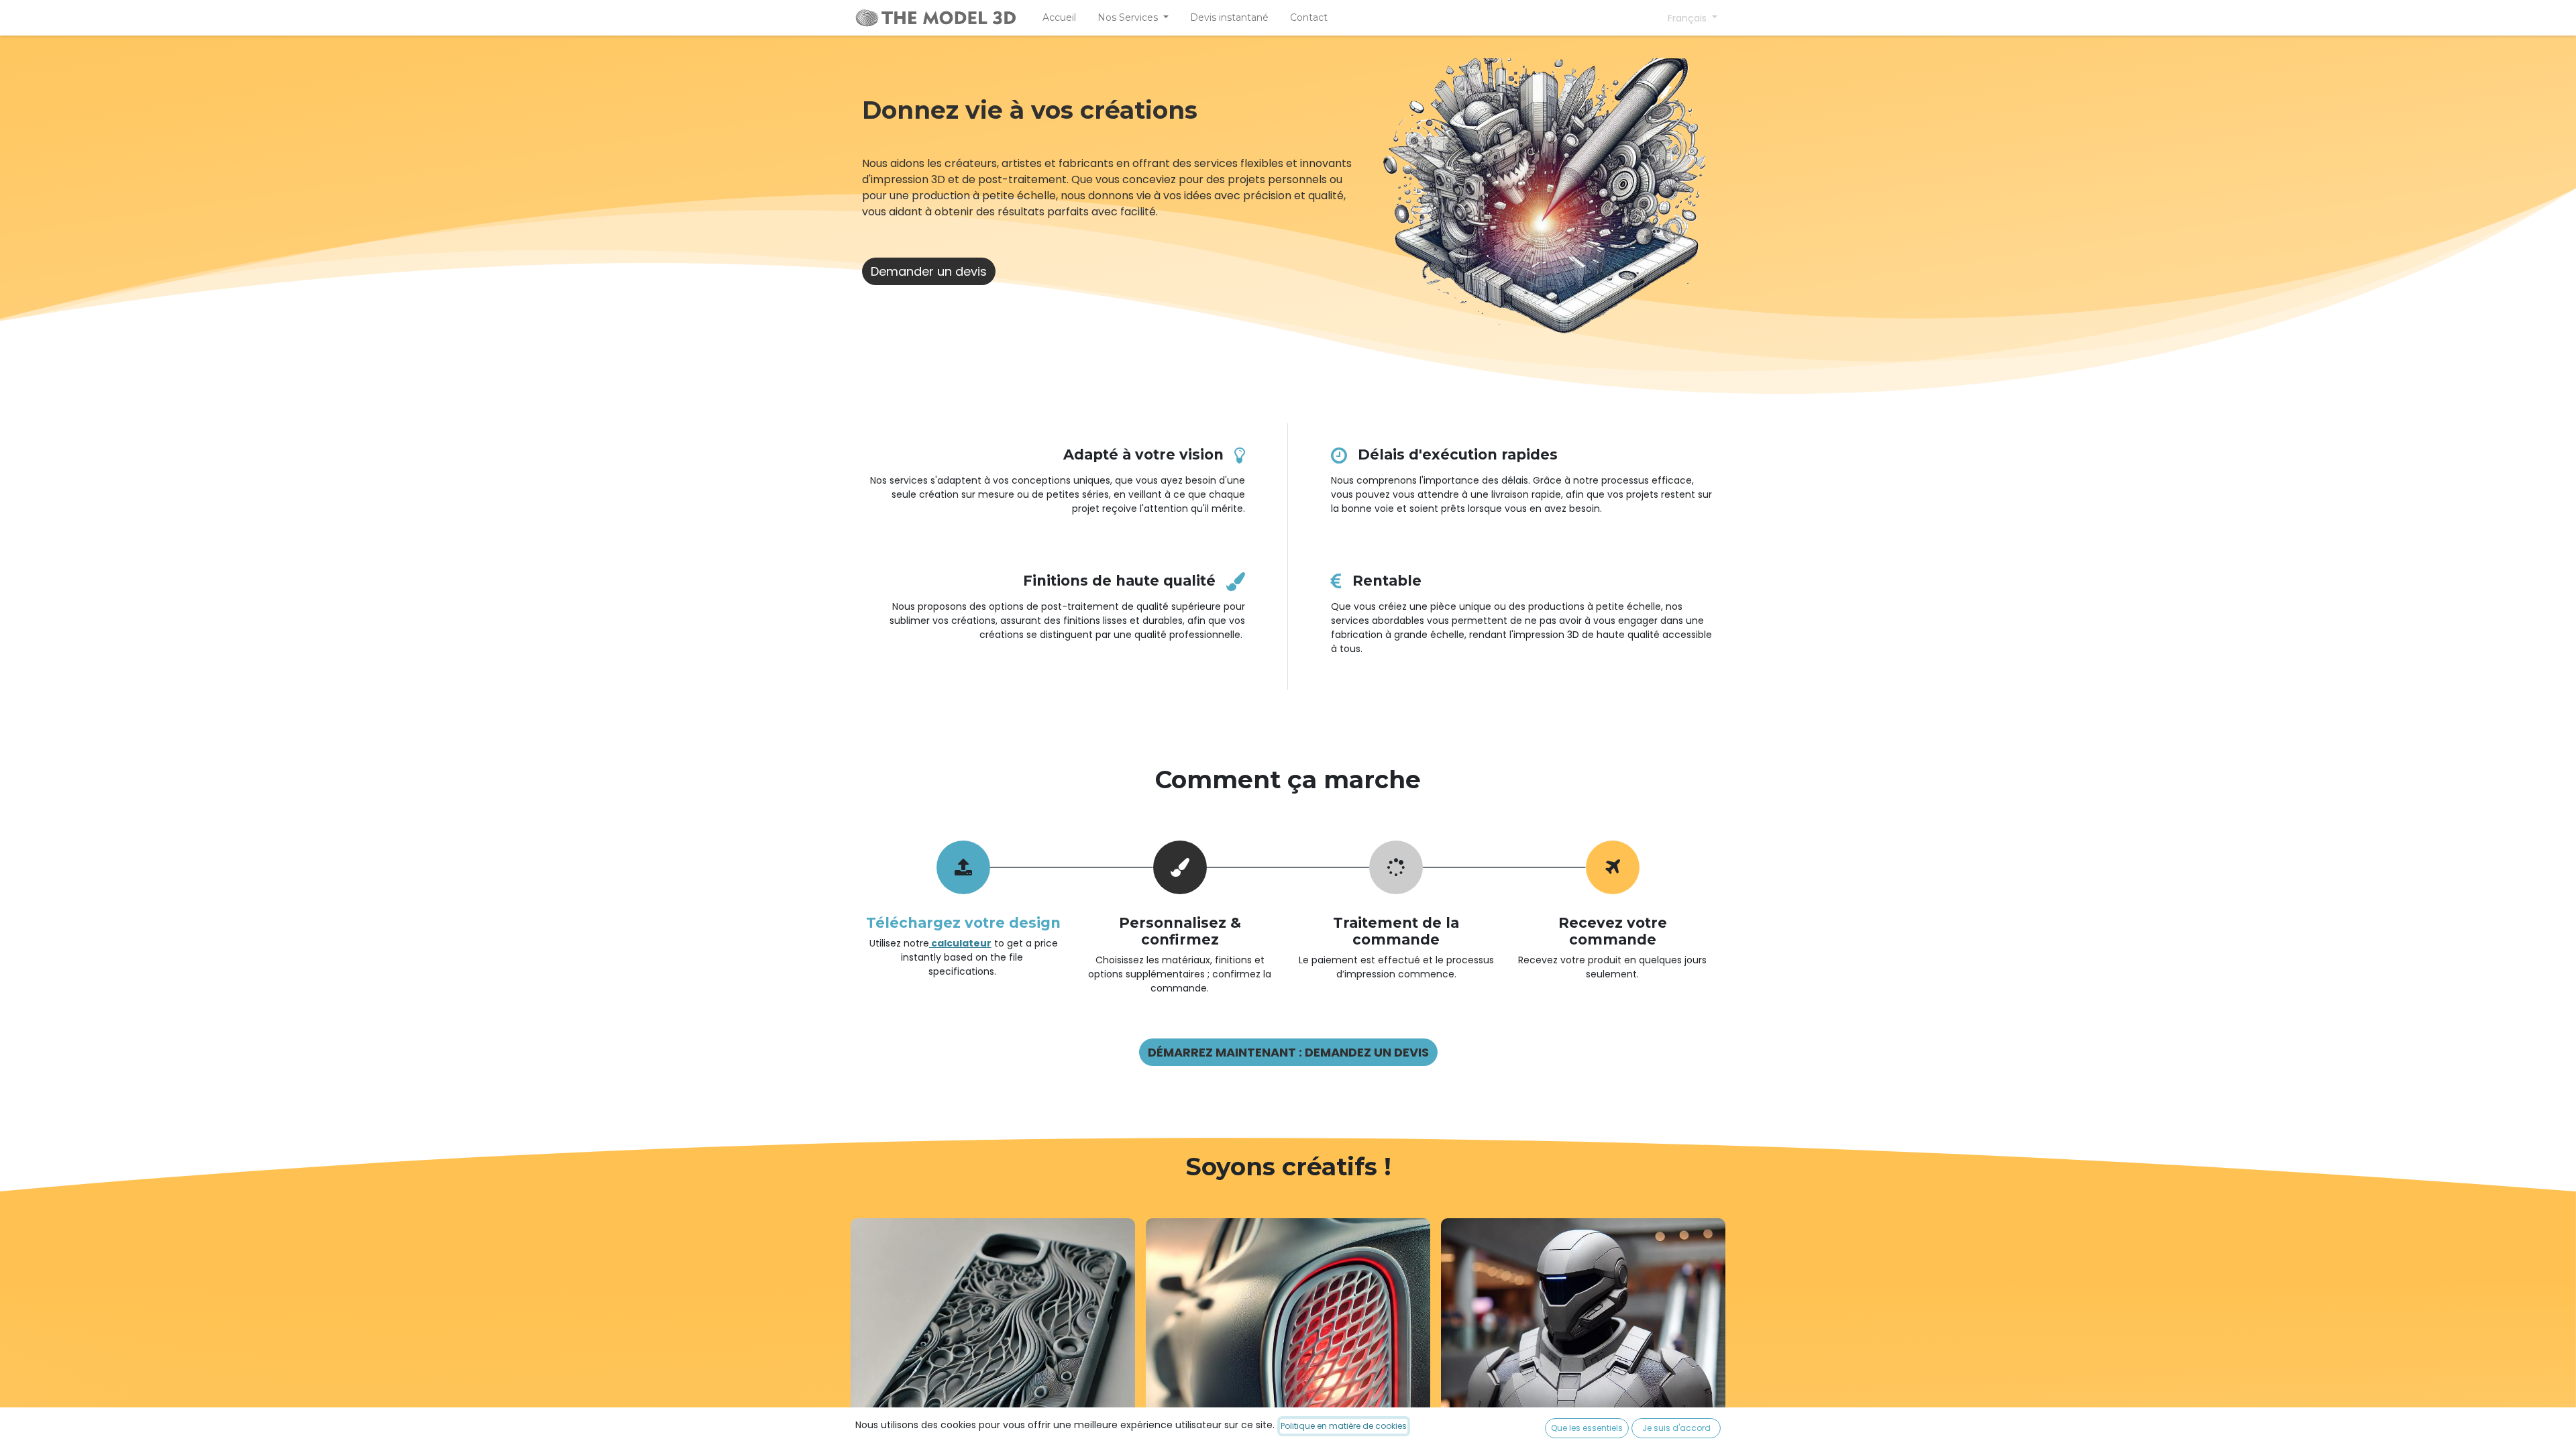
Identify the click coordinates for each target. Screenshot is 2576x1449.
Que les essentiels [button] (1587, 1428)
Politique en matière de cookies (1344, 1426)
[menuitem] (1059, 18)
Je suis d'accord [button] (1676, 1428)
